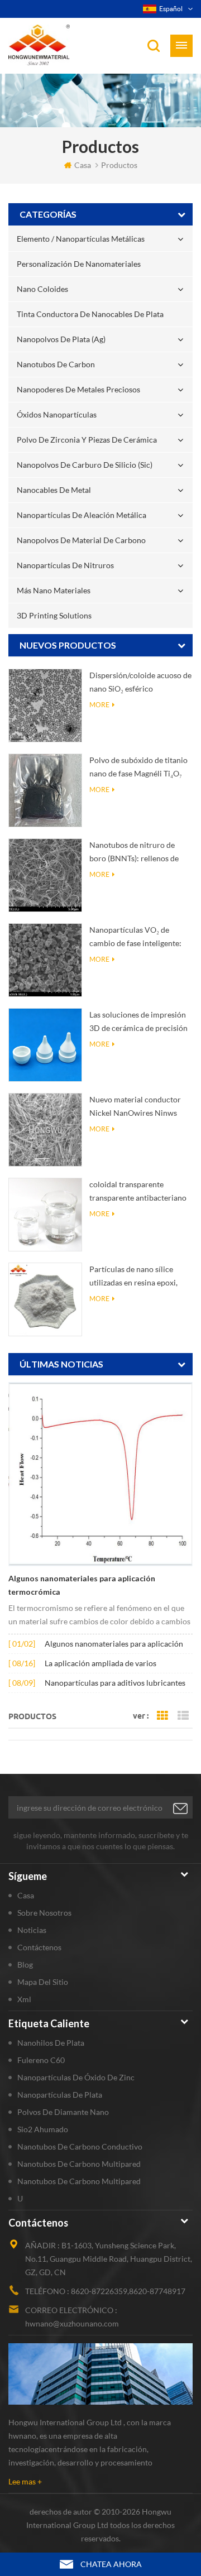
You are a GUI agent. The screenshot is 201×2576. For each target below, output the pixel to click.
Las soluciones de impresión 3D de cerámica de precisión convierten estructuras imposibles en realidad (138, 1022)
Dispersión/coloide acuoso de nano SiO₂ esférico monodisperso (140, 683)
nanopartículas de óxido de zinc (76, 2077)
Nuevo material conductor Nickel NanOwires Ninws (135, 1106)
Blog (25, 1965)
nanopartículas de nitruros (65, 565)
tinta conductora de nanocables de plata (90, 314)
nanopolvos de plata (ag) (61, 339)
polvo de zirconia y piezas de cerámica (87, 440)
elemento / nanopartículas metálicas (81, 239)
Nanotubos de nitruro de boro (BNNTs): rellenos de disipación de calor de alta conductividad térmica (134, 853)
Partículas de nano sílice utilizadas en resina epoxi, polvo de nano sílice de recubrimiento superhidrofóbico (133, 1277)
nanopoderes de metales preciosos (78, 389)
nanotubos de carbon (56, 364)
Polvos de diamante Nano (63, 2112)
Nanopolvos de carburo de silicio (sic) (85, 465)
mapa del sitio (43, 1982)
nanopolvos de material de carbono (81, 540)
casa (83, 165)
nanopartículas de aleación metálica (82, 515)
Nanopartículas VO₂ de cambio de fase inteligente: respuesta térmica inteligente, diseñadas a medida (140, 937)
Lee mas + (25, 2481)
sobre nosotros (44, 1913)
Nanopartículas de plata (60, 2095)
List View (183, 1716)
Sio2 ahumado (43, 2129)
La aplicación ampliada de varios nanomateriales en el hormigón (100, 1664)
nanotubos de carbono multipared (79, 2164)
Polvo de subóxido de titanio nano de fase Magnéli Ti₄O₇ (138, 767)
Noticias (32, 1930)
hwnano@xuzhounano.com (72, 2323)
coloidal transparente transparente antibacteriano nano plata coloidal (138, 1192)
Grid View (162, 1716)
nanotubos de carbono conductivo (80, 2146)
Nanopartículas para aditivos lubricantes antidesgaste (115, 1684)
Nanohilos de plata (51, 2043)
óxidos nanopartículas (57, 414)
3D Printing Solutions (54, 615)
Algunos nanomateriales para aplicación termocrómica (82, 1585)
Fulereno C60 (41, 2060)
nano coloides (42, 289)
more (99, 705)
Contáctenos (39, 1947)
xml (24, 1999)
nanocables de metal (54, 490)
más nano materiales (54, 590)
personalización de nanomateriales (79, 264)
